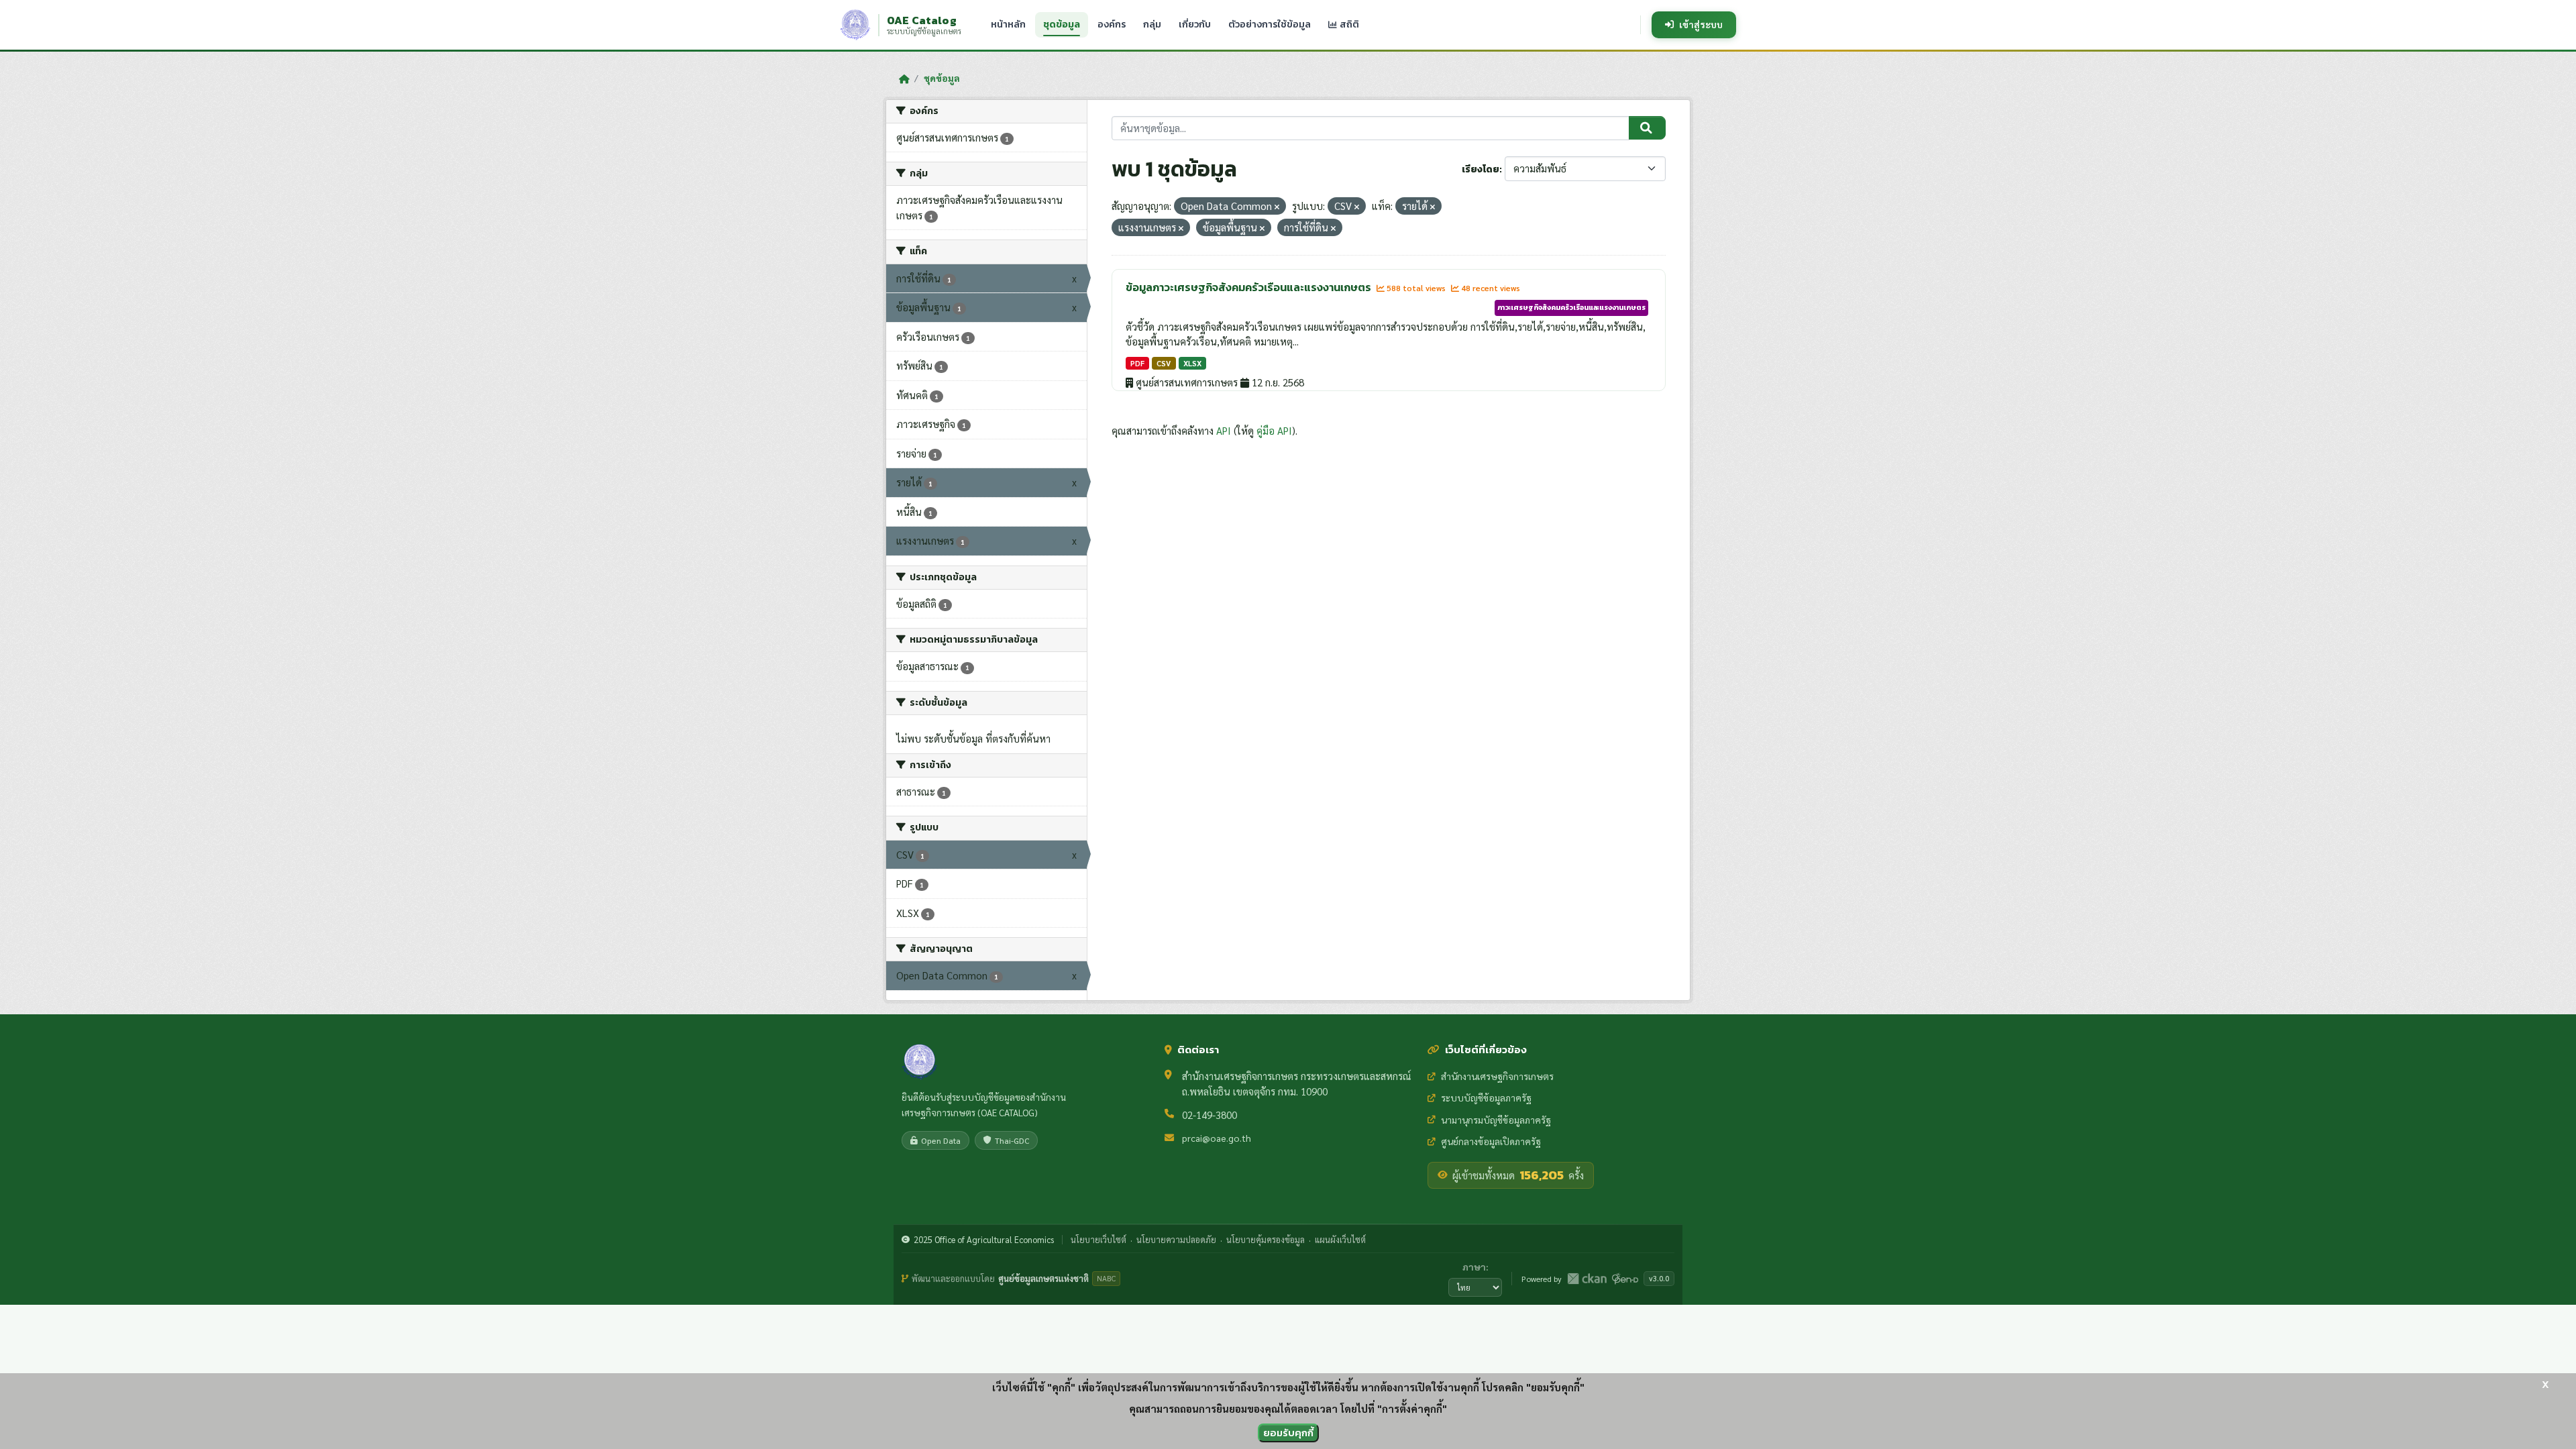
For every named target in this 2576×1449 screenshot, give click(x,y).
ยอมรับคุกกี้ (1288, 1433)
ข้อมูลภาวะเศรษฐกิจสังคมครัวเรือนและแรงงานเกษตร (1249, 287)
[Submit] (1647, 128)
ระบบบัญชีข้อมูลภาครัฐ (1486, 1097)
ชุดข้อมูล (1062, 24)
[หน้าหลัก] (904, 78)
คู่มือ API (1274, 430)
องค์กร (1112, 24)
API (1224, 430)
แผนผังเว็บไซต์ (1340, 1239)
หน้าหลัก (1008, 24)
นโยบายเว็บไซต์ (1098, 1239)
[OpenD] (1625, 1279)
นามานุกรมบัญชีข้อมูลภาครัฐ (1496, 1120)
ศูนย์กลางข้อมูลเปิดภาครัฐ (1491, 1141)
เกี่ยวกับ (1195, 24)
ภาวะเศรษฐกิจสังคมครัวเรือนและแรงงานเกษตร (1571, 307)
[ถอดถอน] (1277, 207)
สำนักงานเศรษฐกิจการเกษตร (1497, 1076)
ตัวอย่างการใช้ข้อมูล (1270, 24)
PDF (1137, 363)
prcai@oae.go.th (1217, 1138)
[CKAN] (1587, 1279)
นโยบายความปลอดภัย (1176, 1239)
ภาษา (1474, 1267)
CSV (1164, 363)
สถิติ (1348, 24)
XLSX (1192, 363)
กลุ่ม (1152, 24)
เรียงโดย (1481, 169)
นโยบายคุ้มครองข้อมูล (1266, 1239)
